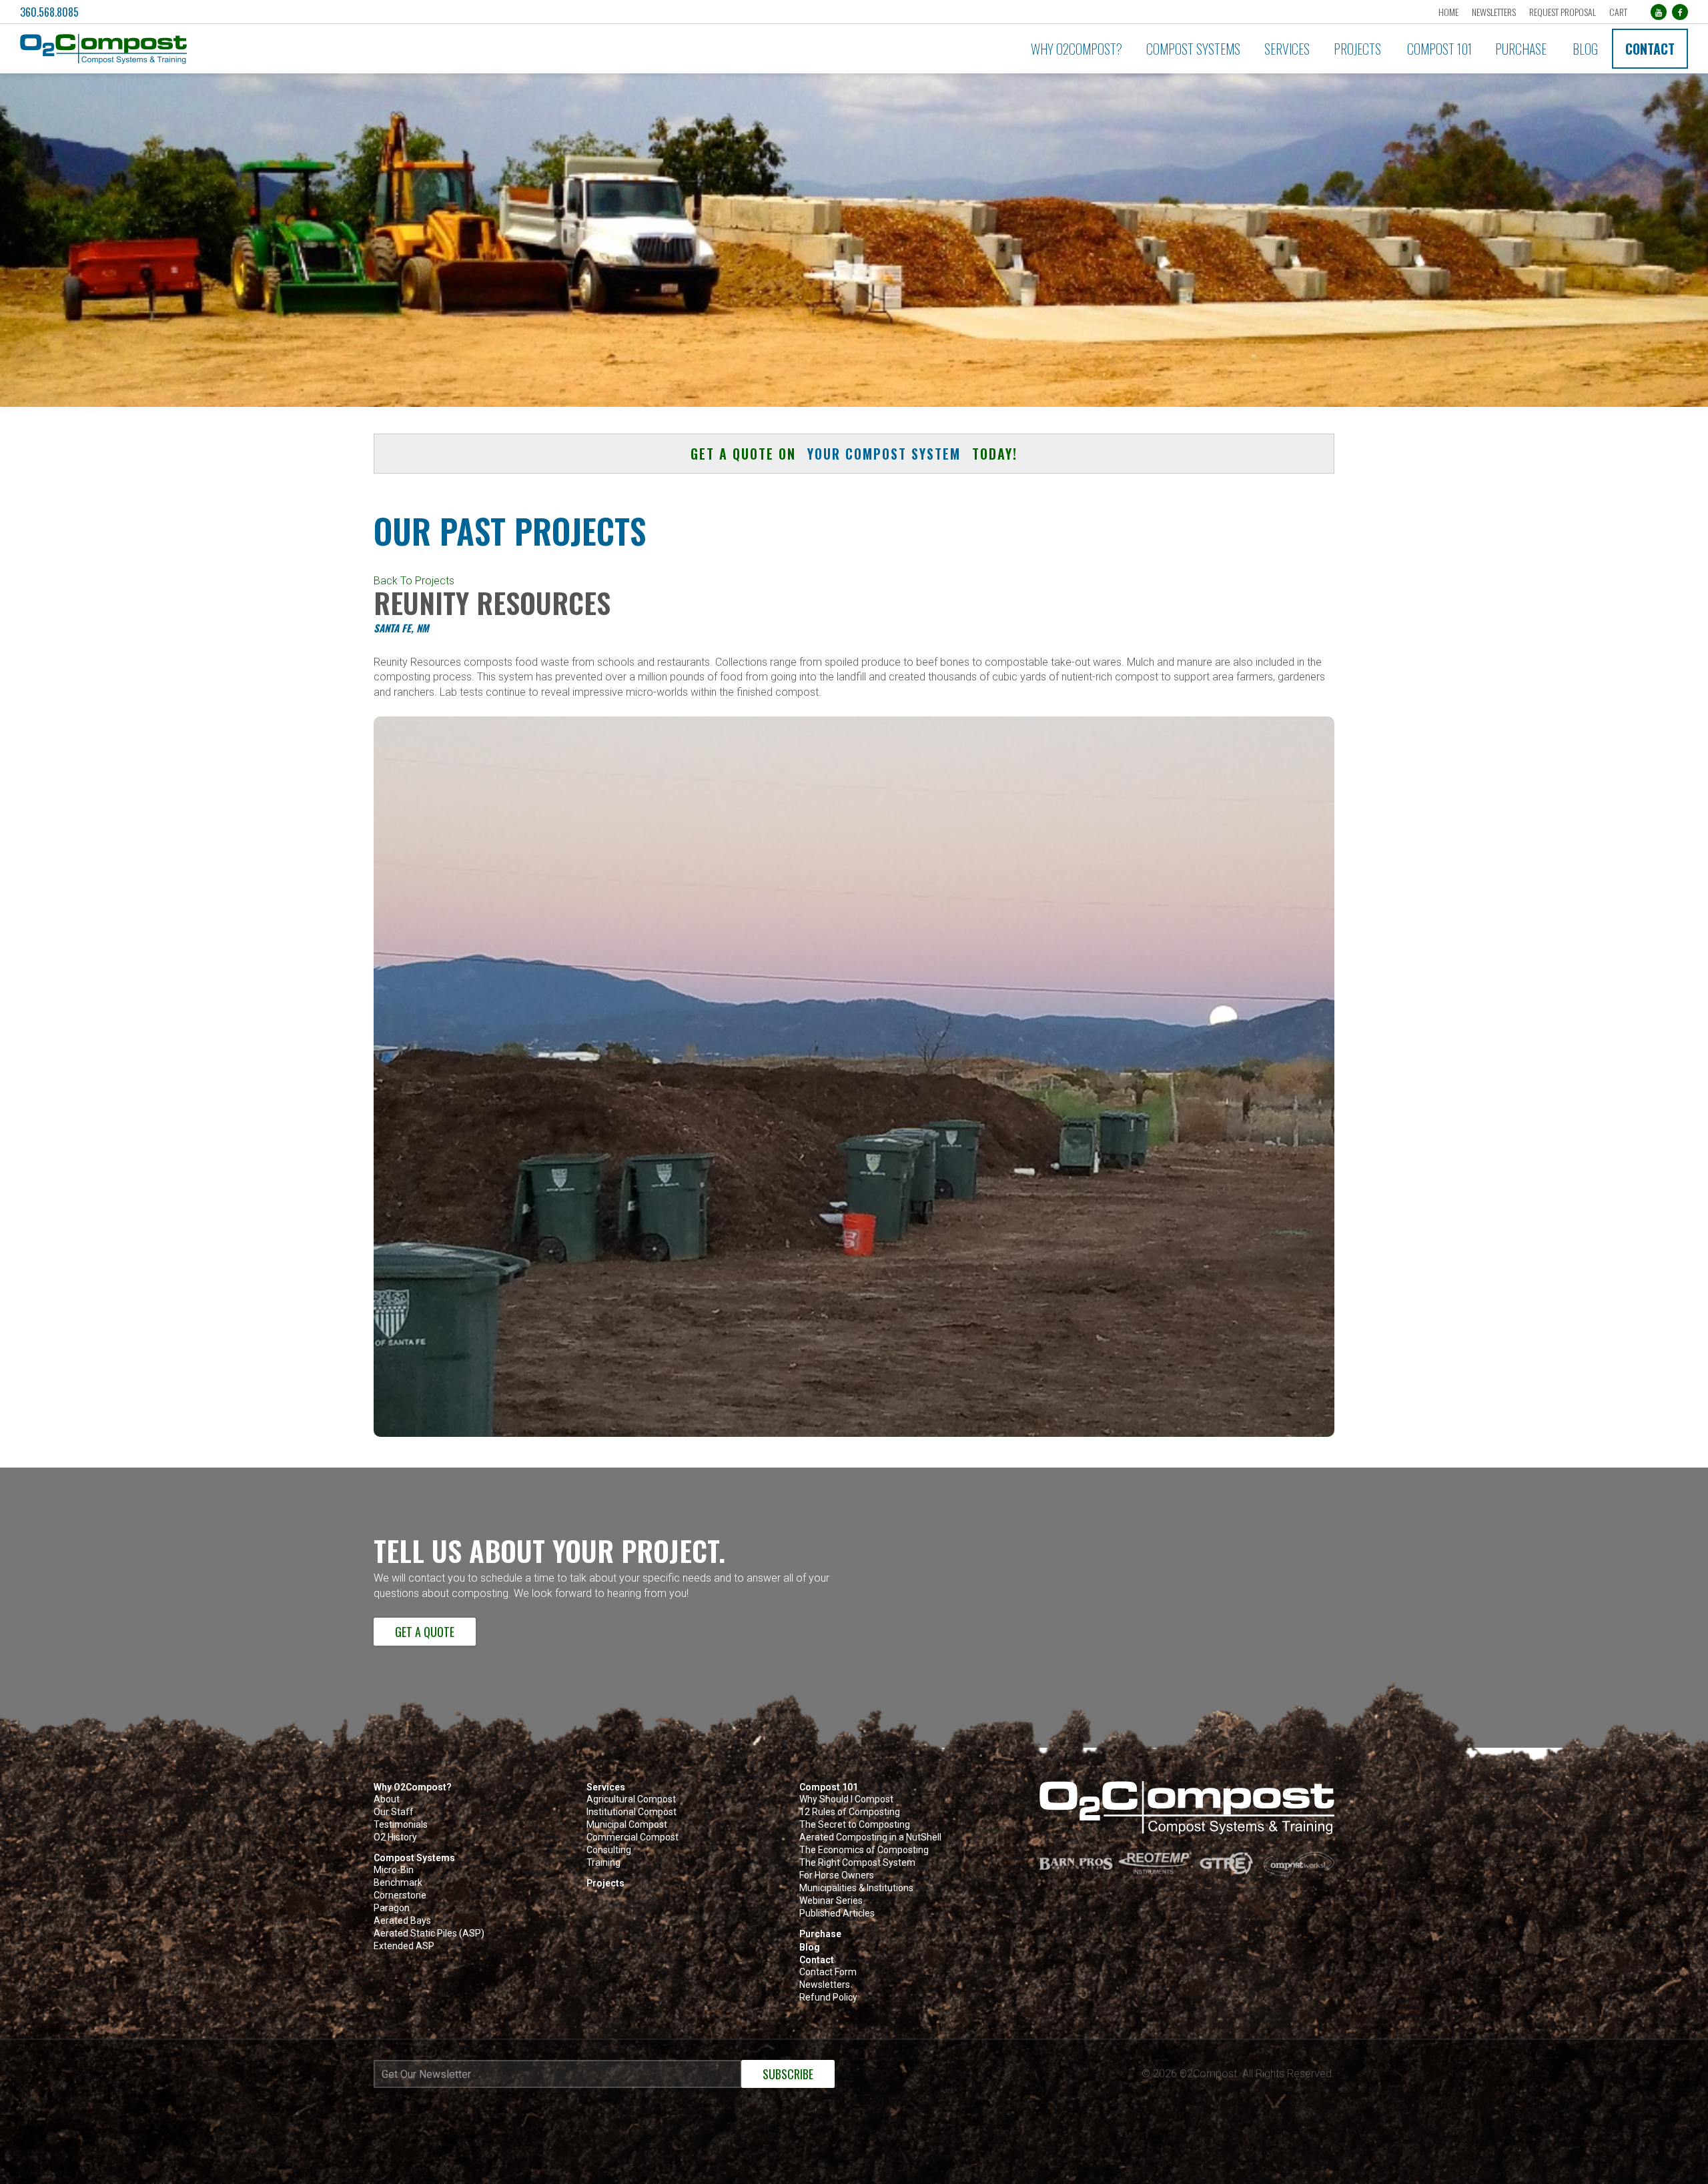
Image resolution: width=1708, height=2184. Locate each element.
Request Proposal (1563, 12)
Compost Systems (1193, 49)
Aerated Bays (402, 1921)
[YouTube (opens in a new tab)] (1659, 12)
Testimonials (401, 1825)
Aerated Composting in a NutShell (870, 1837)
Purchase (1521, 49)
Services (1287, 49)
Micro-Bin (394, 1870)
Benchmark (398, 1883)
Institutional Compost (631, 1812)
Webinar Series (831, 1901)
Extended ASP (404, 1946)
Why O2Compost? (1077, 49)
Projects (1357, 49)
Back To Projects (414, 581)
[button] (276, 49)
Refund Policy (828, 1998)
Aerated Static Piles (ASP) (429, 1934)
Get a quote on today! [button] (854, 454)
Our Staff (394, 1812)
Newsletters (1494, 12)
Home (1448, 12)
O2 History (395, 1837)
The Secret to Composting (855, 1825)
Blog (1585, 49)
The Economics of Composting (864, 1850)
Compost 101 (1439, 49)
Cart (1618, 12)
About (387, 1799)
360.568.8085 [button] (49, 12)
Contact (1650, 49)
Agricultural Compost (631, 1799)
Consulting (609, 1850)
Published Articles (837, 1914)
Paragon (392, 1908)
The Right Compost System (857, 1863)
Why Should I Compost (846, 1799)
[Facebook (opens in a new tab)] (1680, 12)
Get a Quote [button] (425, 1632)
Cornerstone (400, 1895)
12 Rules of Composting (850, 1812)
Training (603, 1863)
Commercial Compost (632, 1837)
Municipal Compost (627, 1825)
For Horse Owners (837, 1875)
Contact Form (828, 1972)
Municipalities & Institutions (856, 1888)
